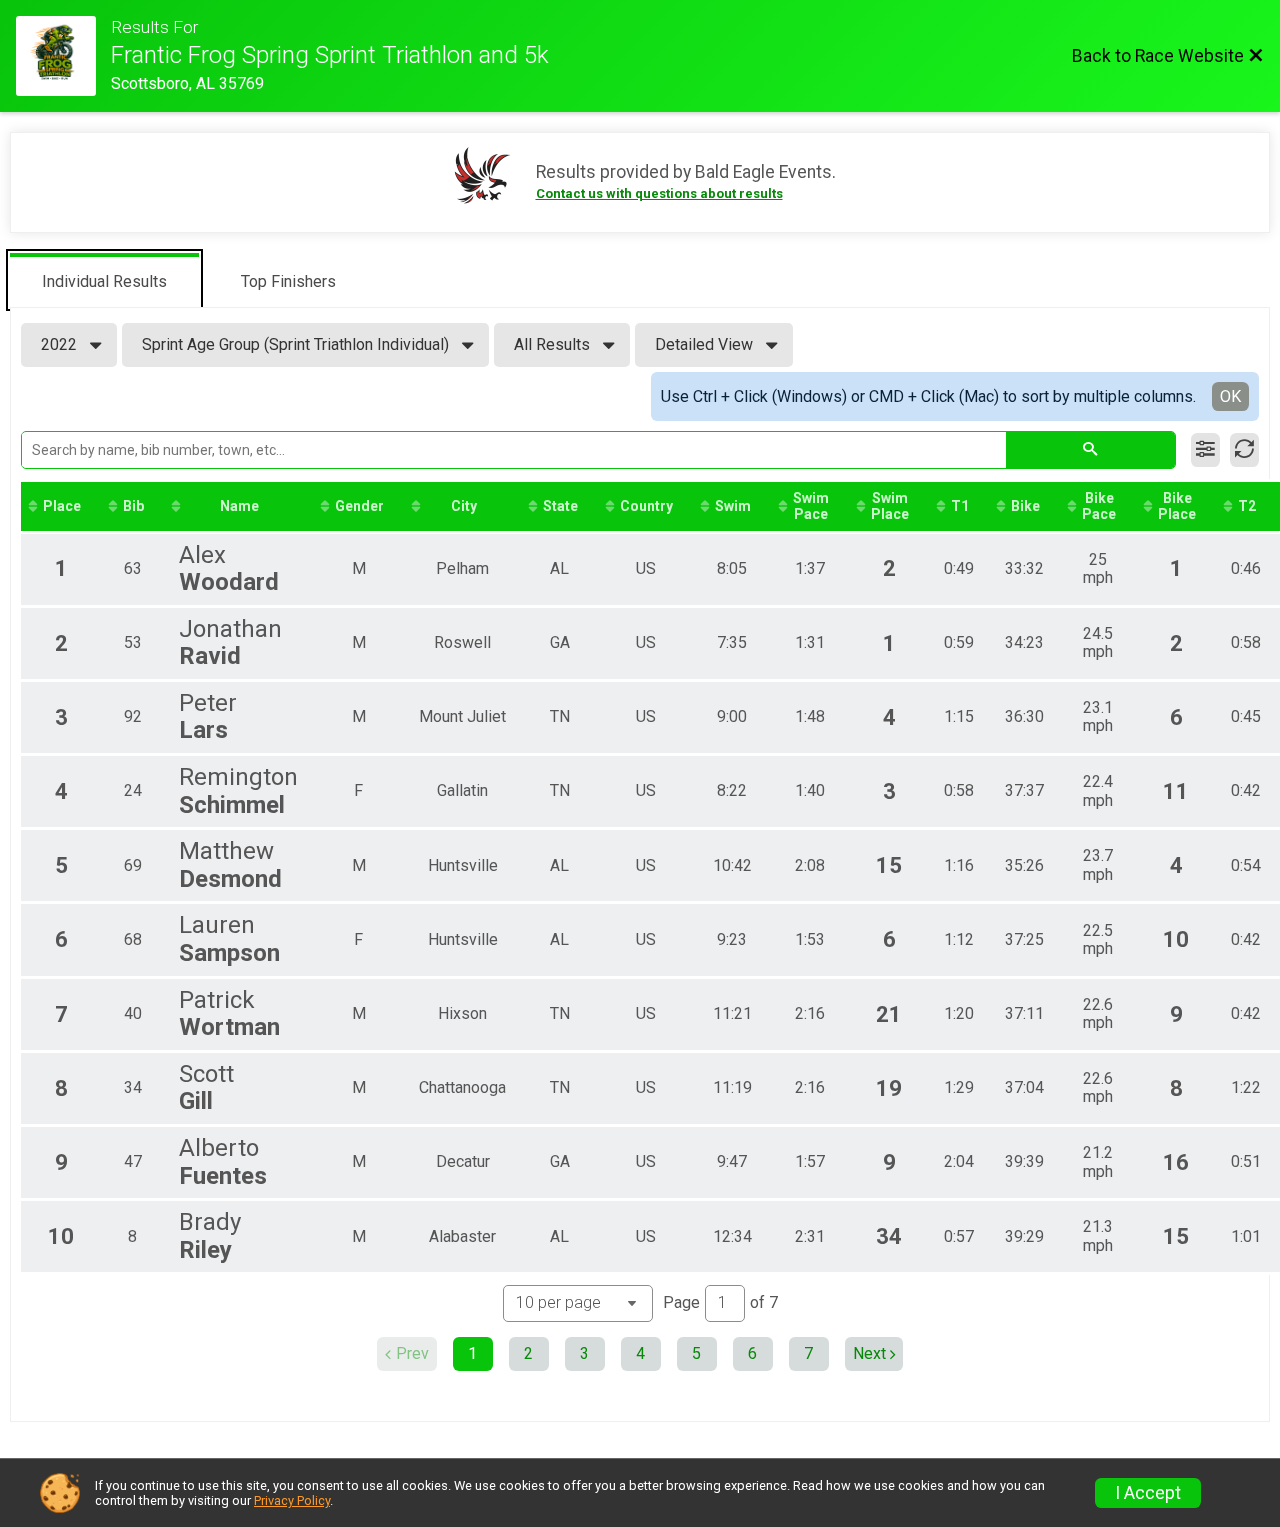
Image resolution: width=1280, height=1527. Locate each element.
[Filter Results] (1205, 450)
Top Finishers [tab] (288, 281)
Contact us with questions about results (659, 193)
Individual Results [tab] (104, 281)
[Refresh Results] (1244, 450)
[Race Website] (63, 56)
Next (869, 1353)
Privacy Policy (292, 1500)
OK (1230, 396)
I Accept (1148, 1493)
